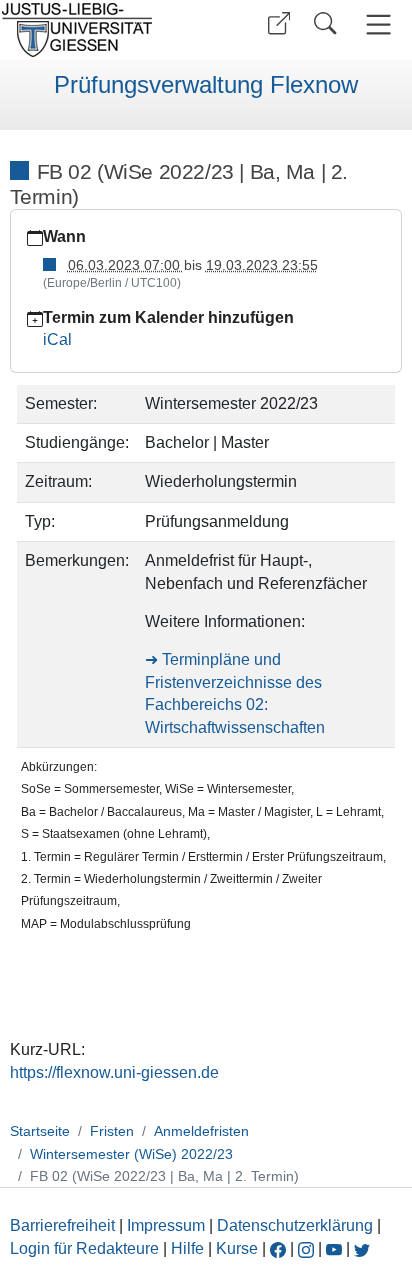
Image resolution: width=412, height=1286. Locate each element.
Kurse (237, 1248)
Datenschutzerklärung (295, 1225)
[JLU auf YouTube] (334, 1248)
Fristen (112, 1131)
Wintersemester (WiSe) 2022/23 (131, 1154)
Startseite (40, 1131)
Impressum (166, 1225)
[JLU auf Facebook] (278, 1248)
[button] (279, 23)
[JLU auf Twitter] (362, 1248)
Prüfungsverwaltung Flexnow (206, 85)
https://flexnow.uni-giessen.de (114, 1072)
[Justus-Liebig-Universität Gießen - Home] (100, 30)
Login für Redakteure (84, 1248)
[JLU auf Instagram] (308, 1248)
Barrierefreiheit (62, 1225)
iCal (57, 339)
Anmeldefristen (201, 1131)
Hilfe (187, 1248)
